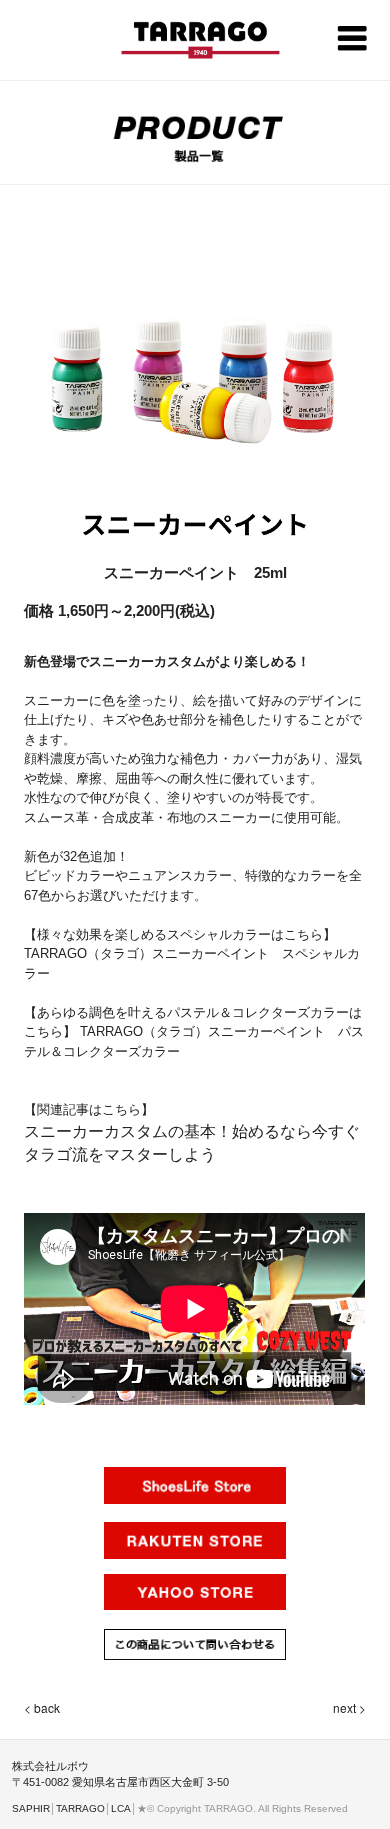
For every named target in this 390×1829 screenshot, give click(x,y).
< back (42, 1707)
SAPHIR (31, 1808)
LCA (121, 1808)
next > (349, 1707)
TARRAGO (80, 1808)
